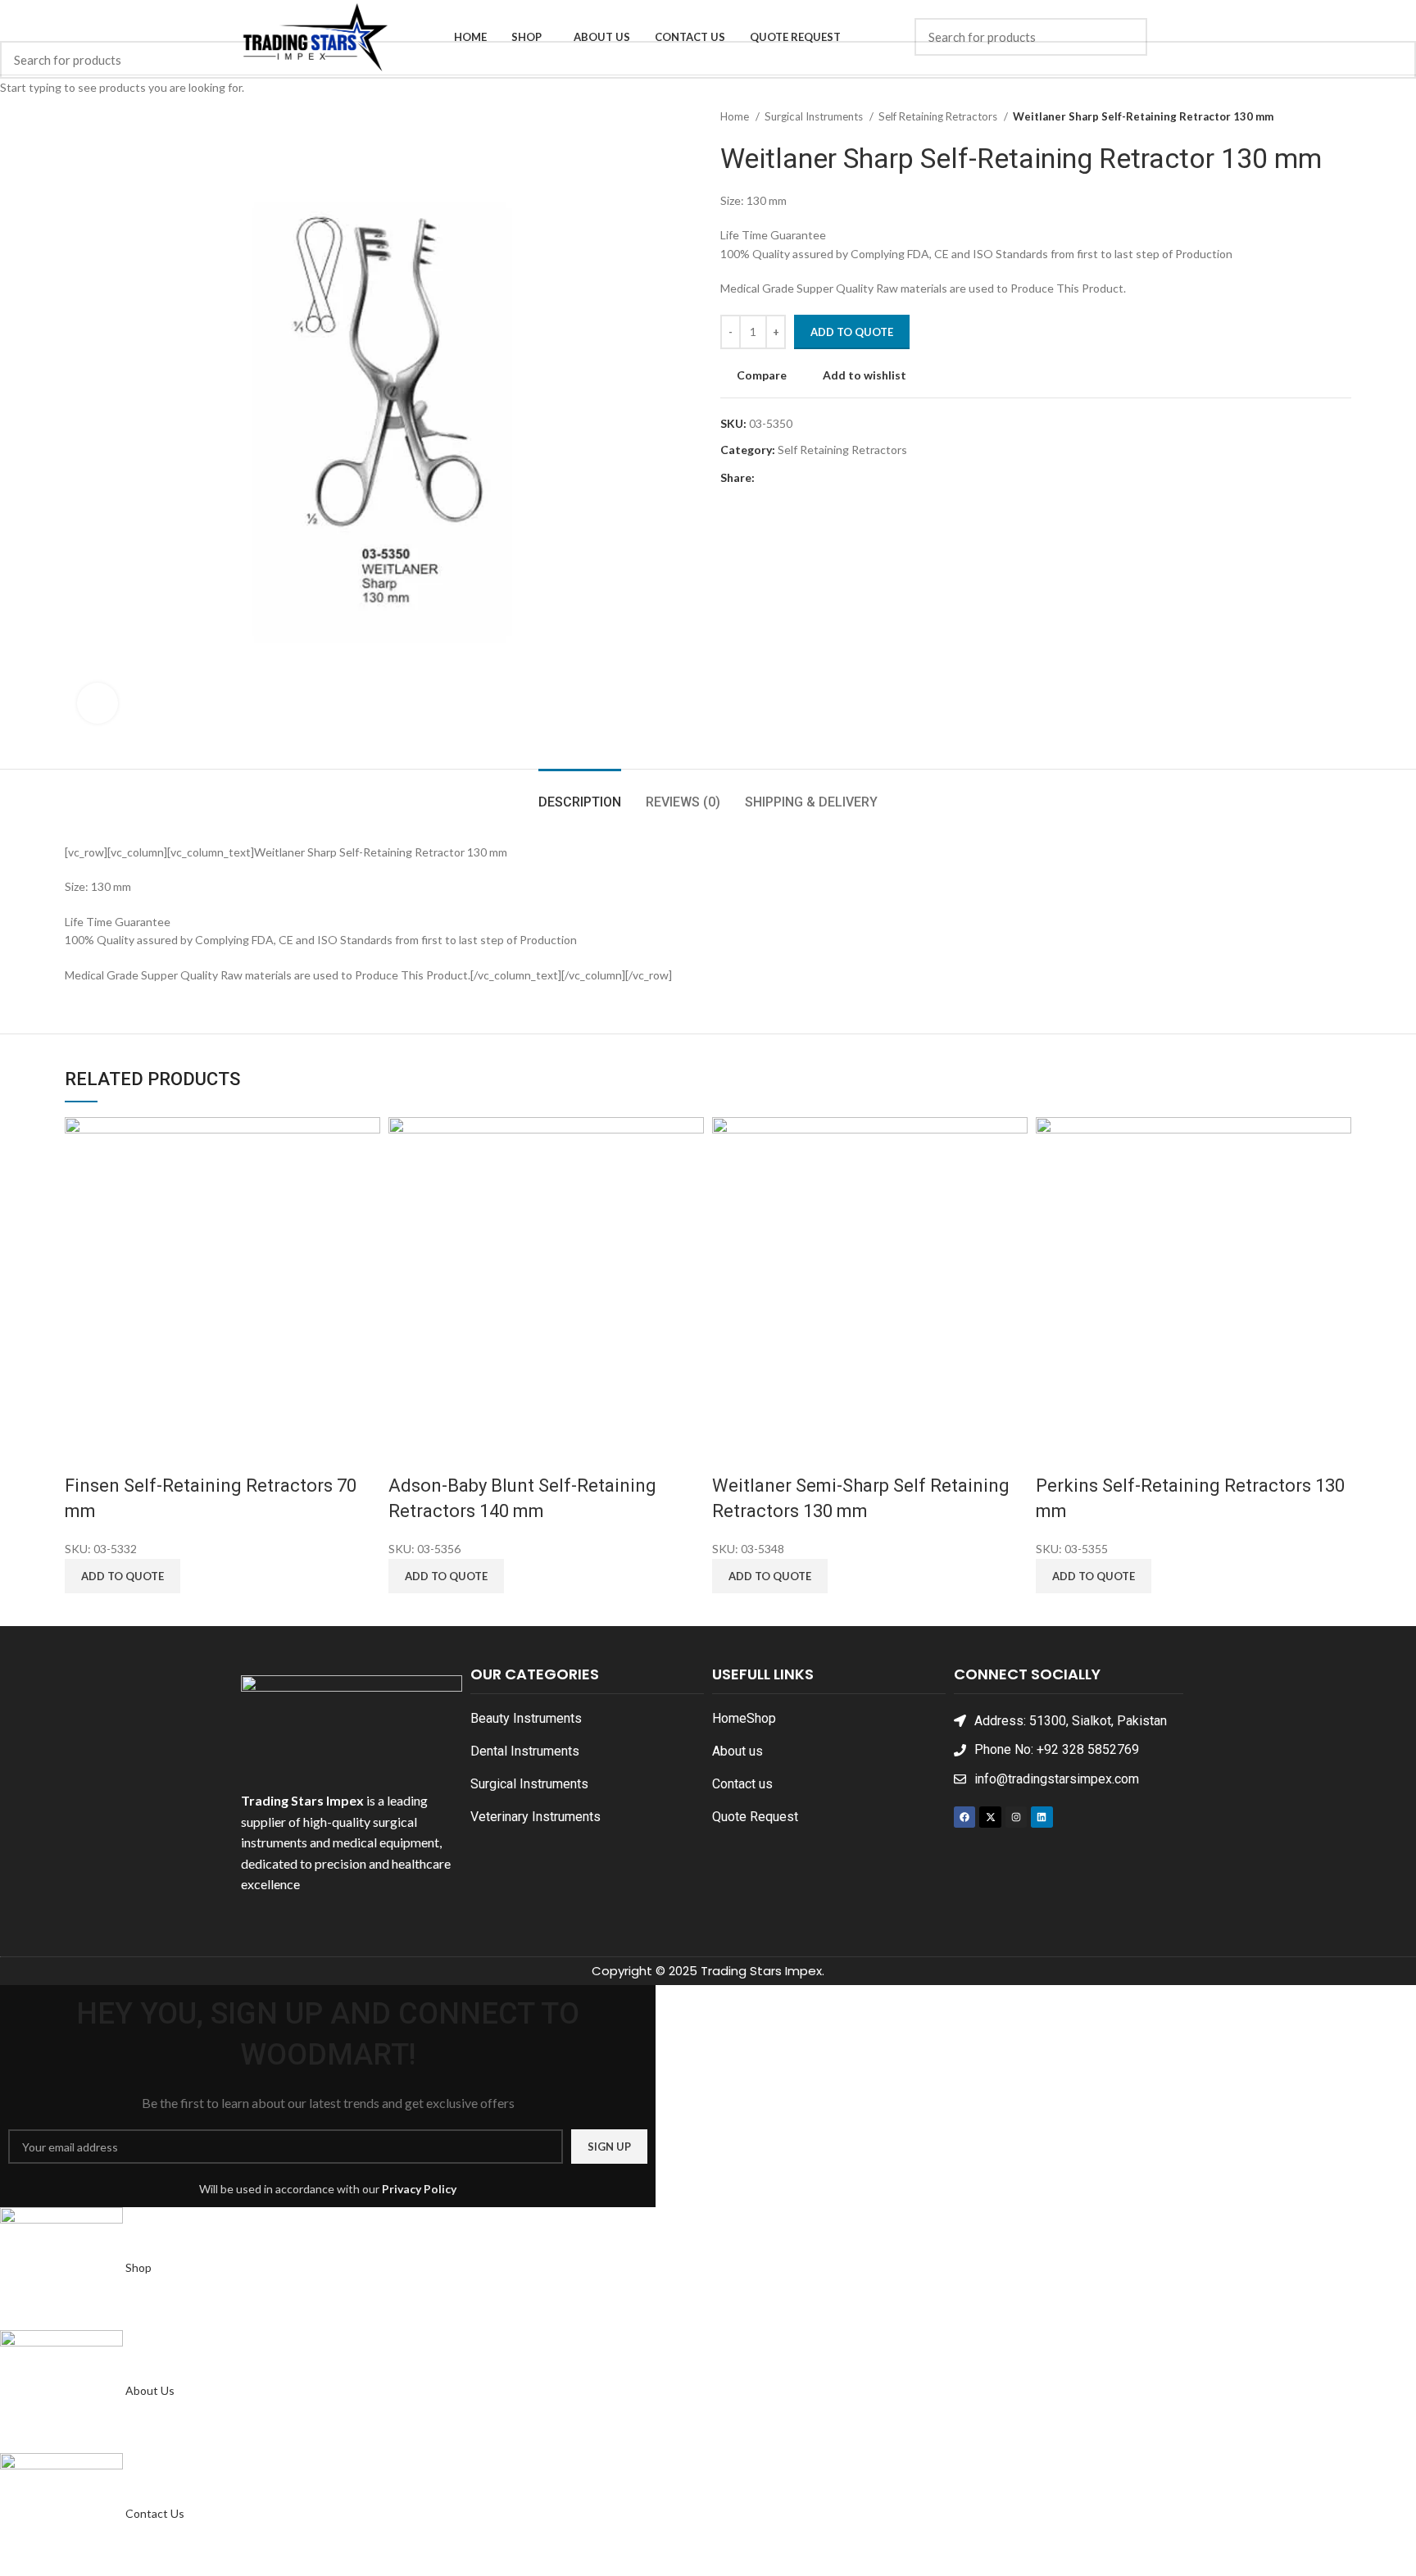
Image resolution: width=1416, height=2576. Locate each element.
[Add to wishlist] (172, 1453)
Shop (761, 1718)
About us (737, 1751)
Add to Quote (852, 332)
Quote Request (755, 1817)
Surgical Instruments (529, 1784)
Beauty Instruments (526, 1718)
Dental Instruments (525, 1751)
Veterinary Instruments (536, 1817)
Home (729, 1718)
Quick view (129, 1453)
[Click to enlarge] (98, 703)
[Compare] (85, 1453)
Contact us (742, 1784)
